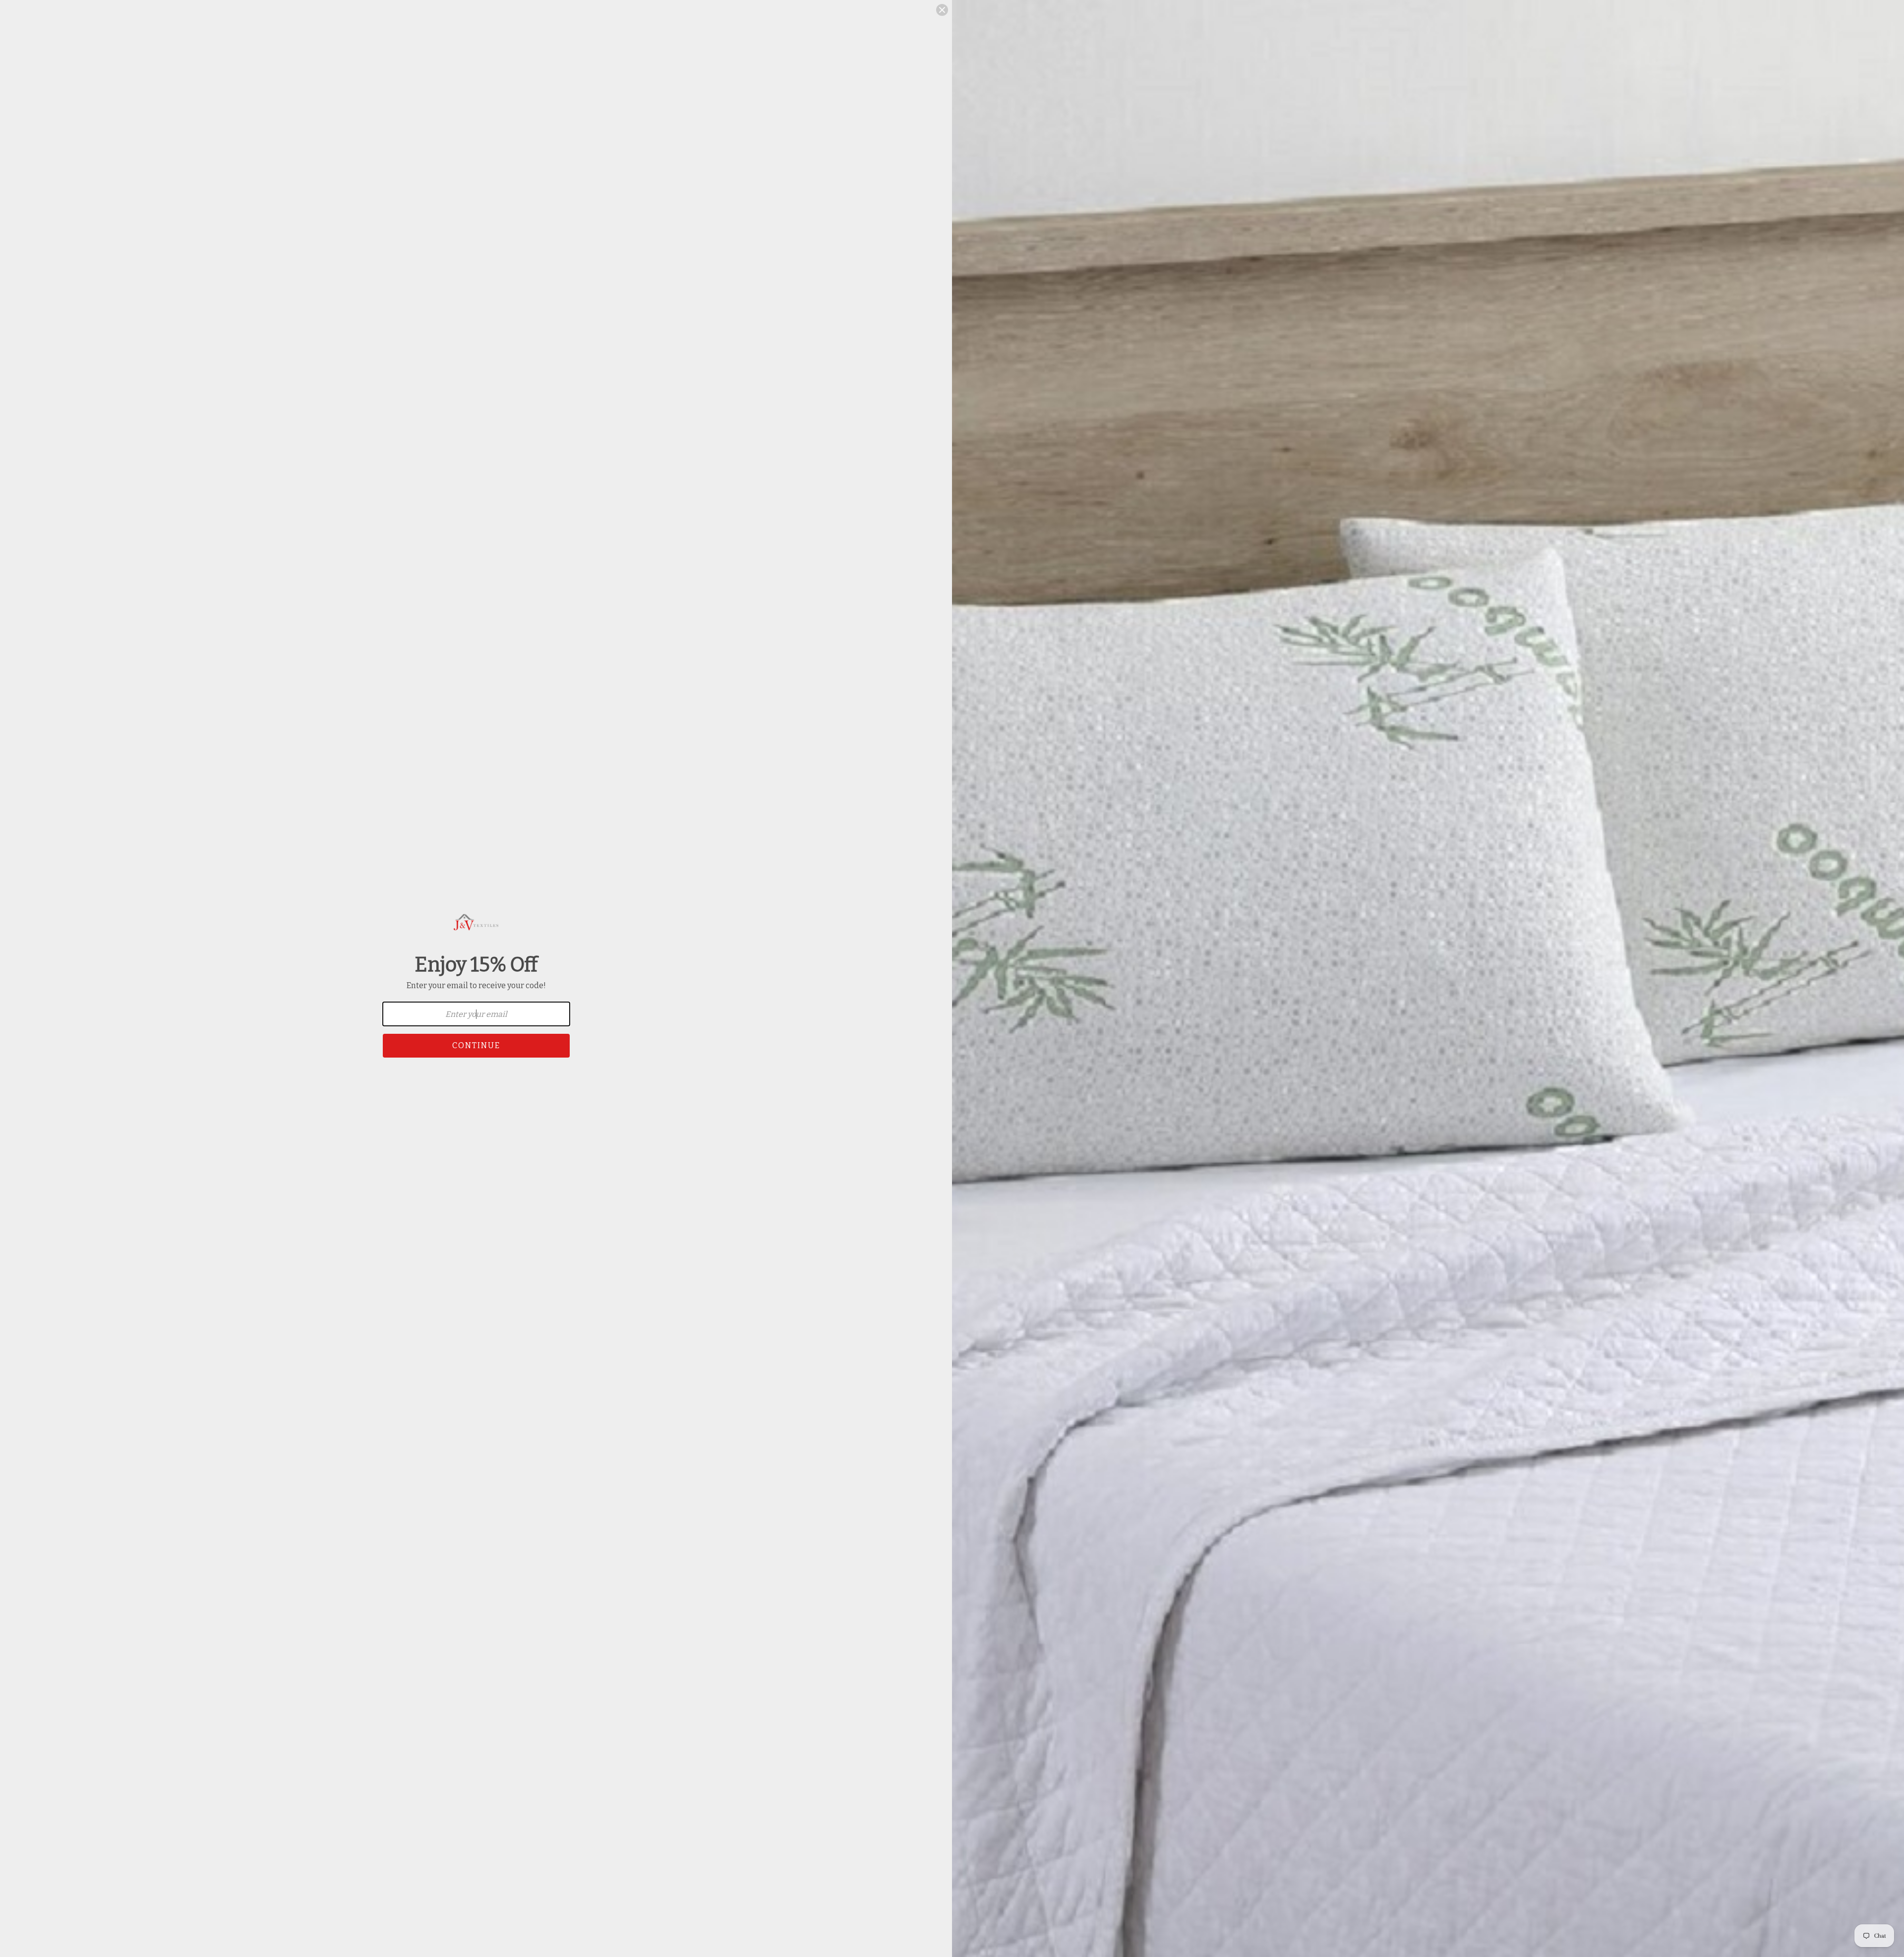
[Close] (942, 10)
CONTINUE (476, 1045)
